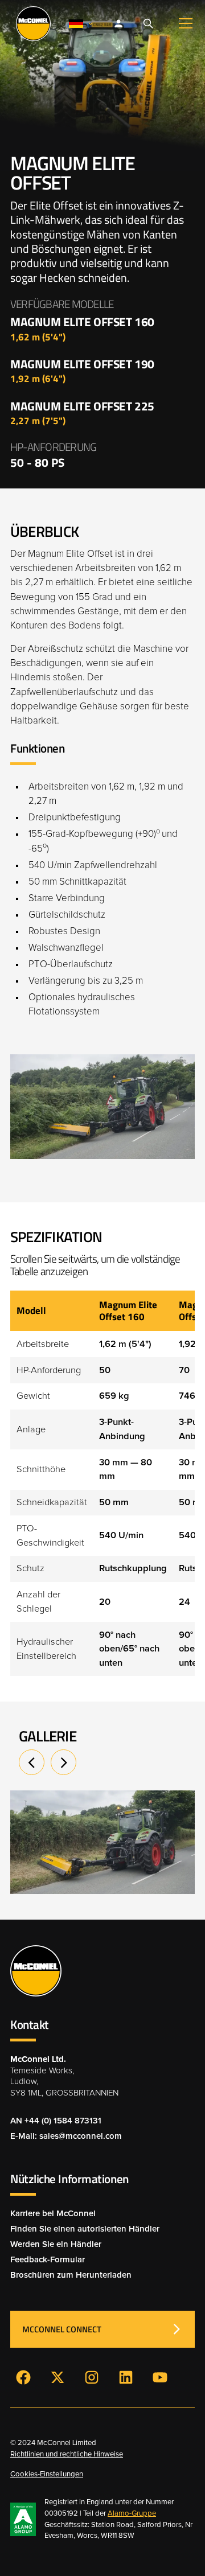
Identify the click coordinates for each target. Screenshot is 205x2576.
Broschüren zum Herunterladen (71, 2275)
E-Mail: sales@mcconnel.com (66, 2136)
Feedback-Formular (48, 2260)
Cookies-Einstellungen (47, 2474)
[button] (81, 24)
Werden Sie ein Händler (56, 2244)
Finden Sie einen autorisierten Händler (85, 2229)
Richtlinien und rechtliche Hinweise (67, 2454)
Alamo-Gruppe (132, 2514)
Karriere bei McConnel (53, 2214)
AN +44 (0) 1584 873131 (56, 2121)
